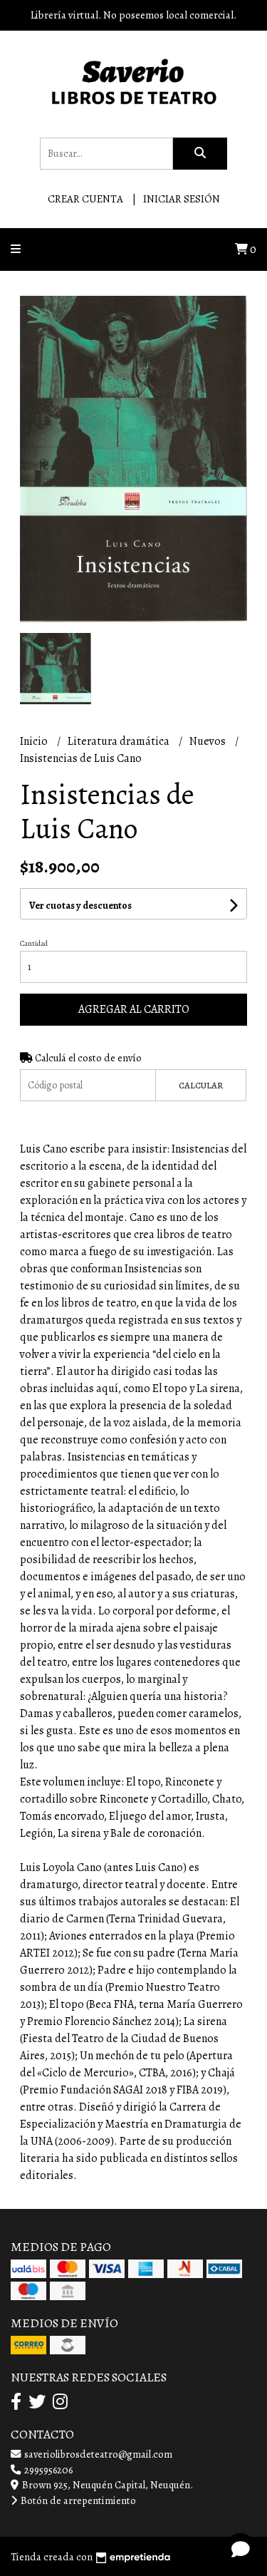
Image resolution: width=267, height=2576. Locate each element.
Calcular (201, 1085)
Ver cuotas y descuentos (80, 906)
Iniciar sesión (182, 199)
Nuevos (209, 741)
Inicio (35, 741)
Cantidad (34, 943)
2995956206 (47, 2470)
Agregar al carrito (134, 1009)
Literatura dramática (120, 741)
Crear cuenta (85, 199)
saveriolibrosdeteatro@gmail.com (97, 2454)
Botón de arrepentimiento (77, 2500)
